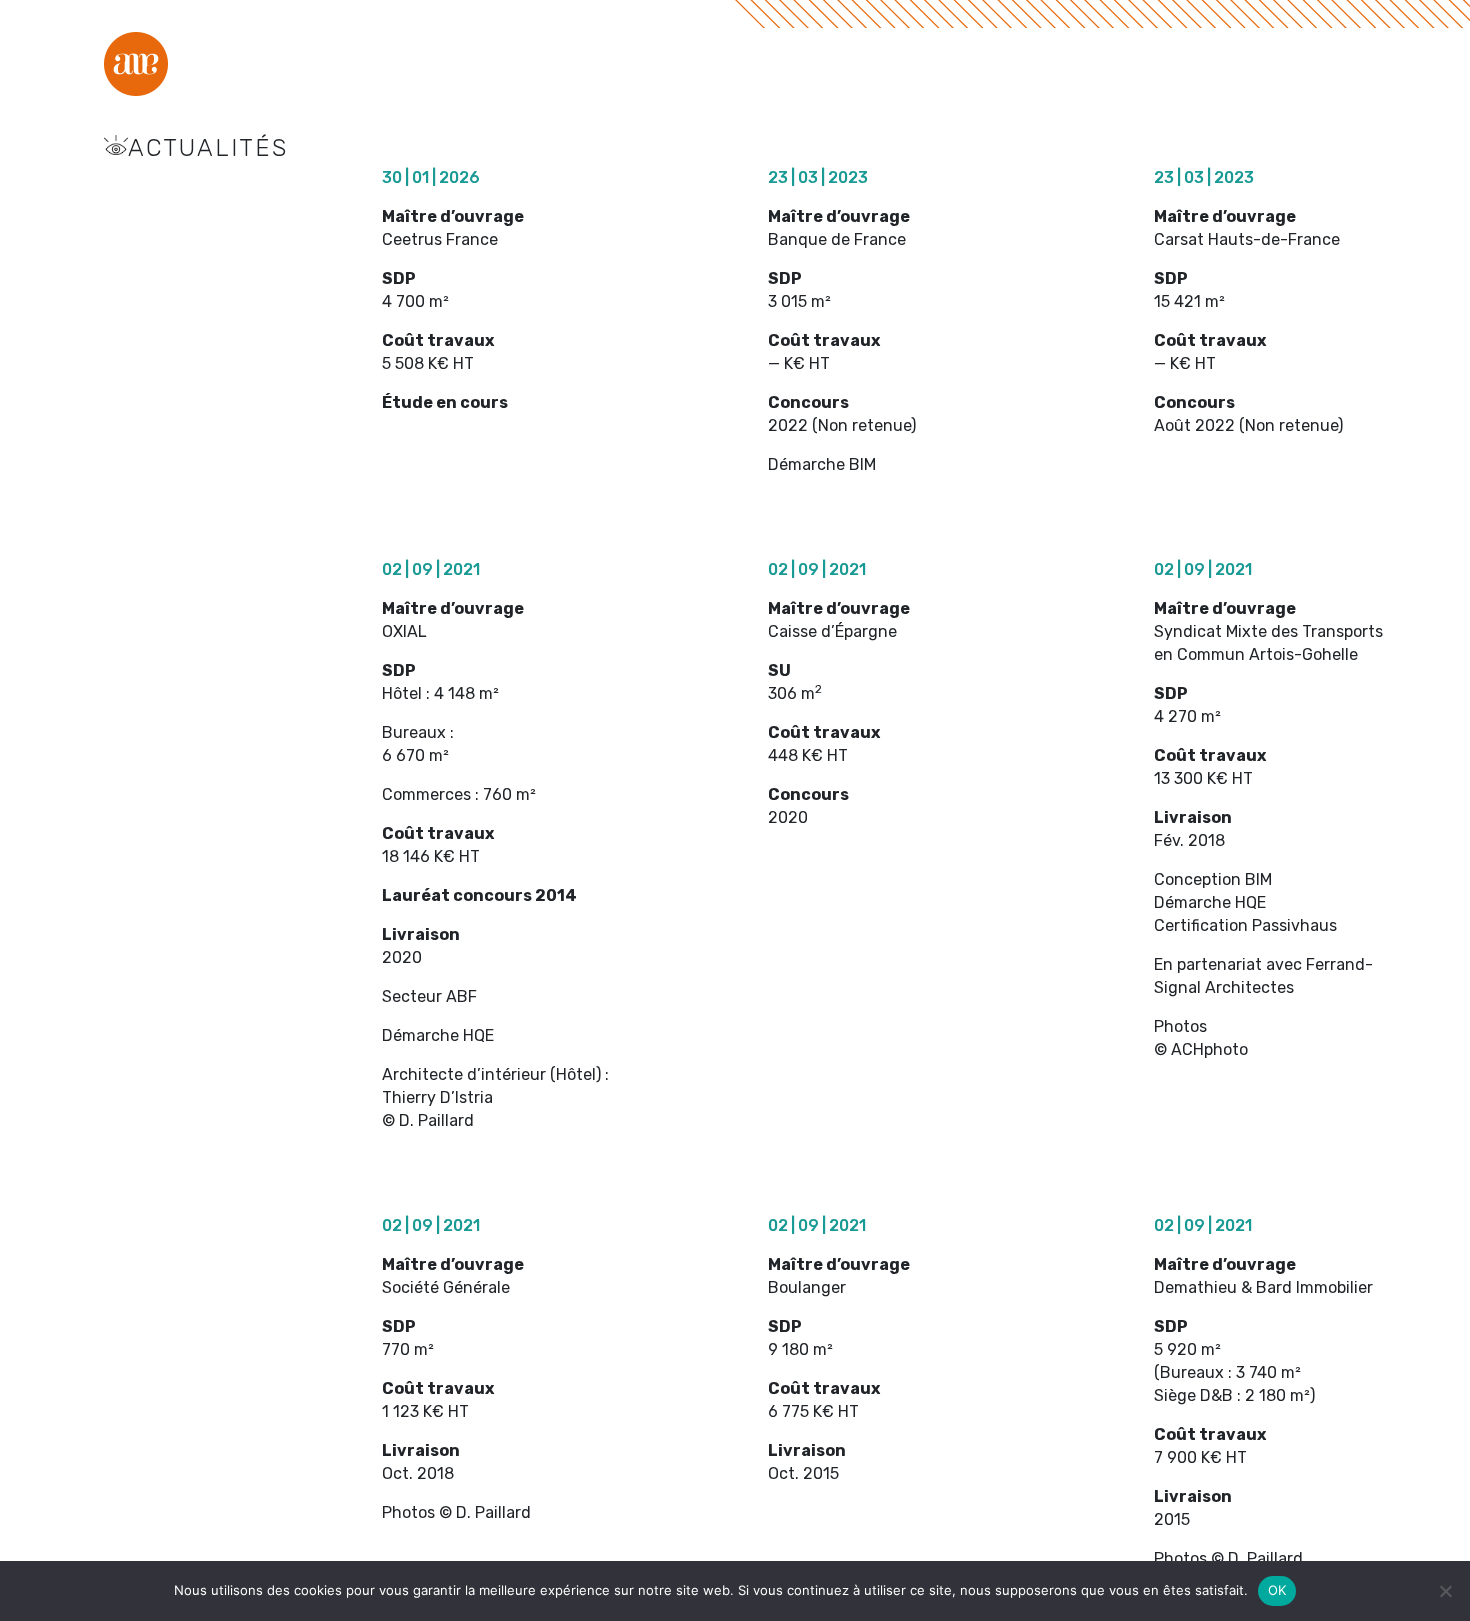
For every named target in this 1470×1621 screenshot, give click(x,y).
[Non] (1445, 1591)
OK (1277, 1590)
